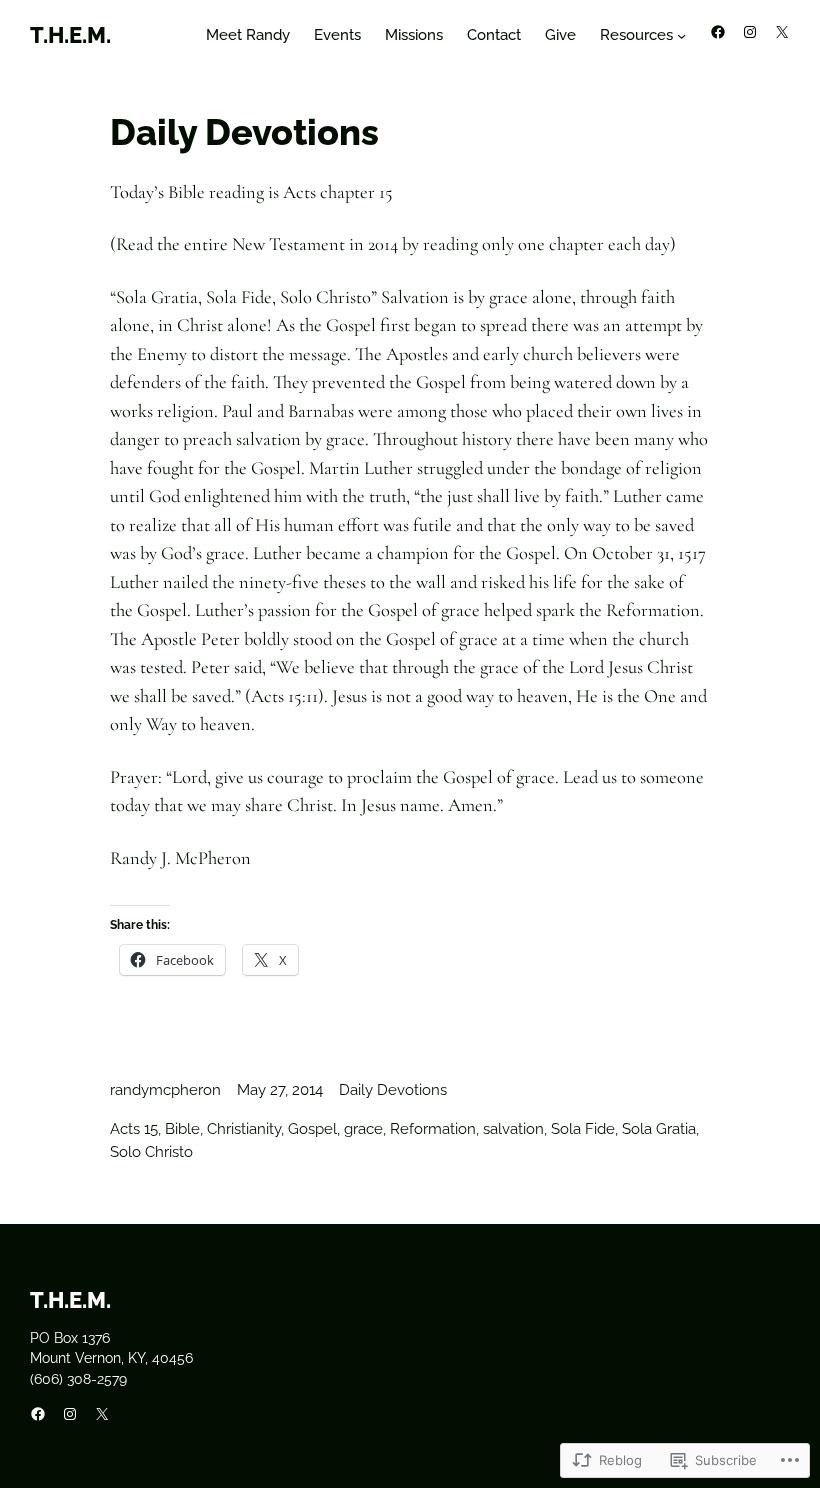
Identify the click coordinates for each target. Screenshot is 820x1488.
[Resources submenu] (681, 35)
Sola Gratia (659, 1129)
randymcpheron (165, 1090)
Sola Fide (583, 1129)
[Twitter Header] (782, 32)
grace (363, 1129)
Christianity (244, 1129)
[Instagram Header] (750, 32)
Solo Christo (151, 1152)
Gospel (312, 1129)
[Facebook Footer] (38, 1414)
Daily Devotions (393, 1090)
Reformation (433, 1129)
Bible (182, 1129)
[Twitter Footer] (102, 1414)
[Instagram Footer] (70, 1414)
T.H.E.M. (70, 35)
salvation (513, 1129)
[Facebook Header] (718, 32)
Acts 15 (134, 1129)
